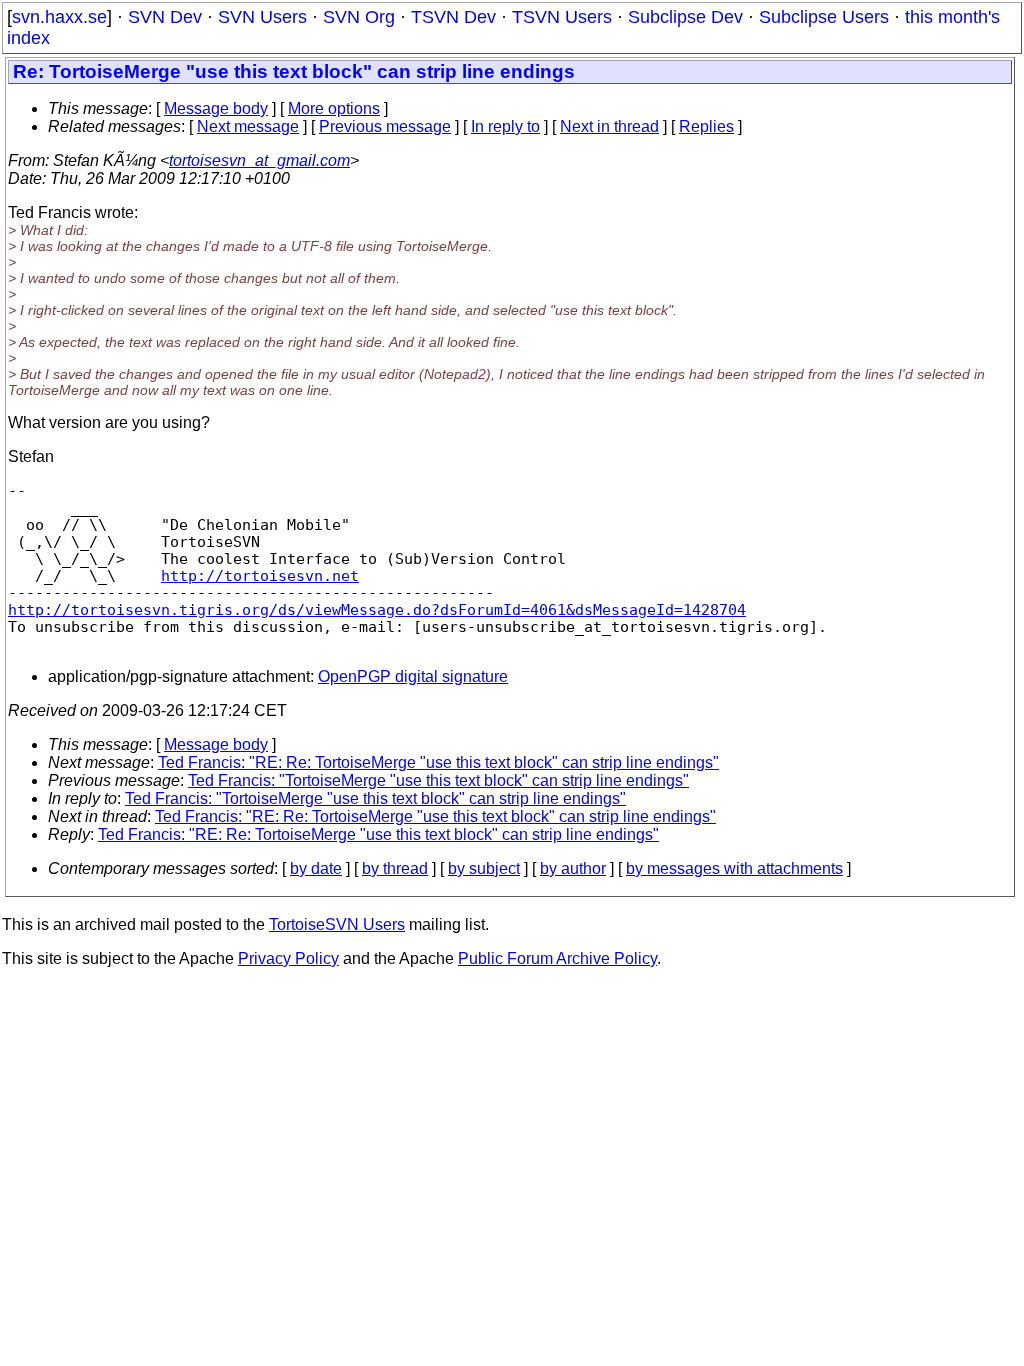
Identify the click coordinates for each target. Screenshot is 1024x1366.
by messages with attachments (734, 868)
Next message (248, 126)
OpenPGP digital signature (413, 676)
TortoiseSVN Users (337, 924)
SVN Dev (165, 17)
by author (573, 868)
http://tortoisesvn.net (260, 575)
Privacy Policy (288, 958)
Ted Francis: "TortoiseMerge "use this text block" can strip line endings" (438, 780)
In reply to (505, 126)
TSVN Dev (453, 17)
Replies (706, 126)
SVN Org (359, 17)
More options (334, 108)
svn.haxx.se (59, 17)
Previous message (385, 126)
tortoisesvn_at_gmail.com (259, 160)
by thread (395, 868)
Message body (216, 108)
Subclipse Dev (685, 17)
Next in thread (609, 126)
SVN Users (262, 17)
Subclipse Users (824, 17)
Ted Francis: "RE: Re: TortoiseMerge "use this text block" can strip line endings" (438, 762)
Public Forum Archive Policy (557, 958)
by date (316, 868)
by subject (484, 868)
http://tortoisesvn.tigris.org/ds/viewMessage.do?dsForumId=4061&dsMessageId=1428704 (377, 609)
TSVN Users (562, 17)
